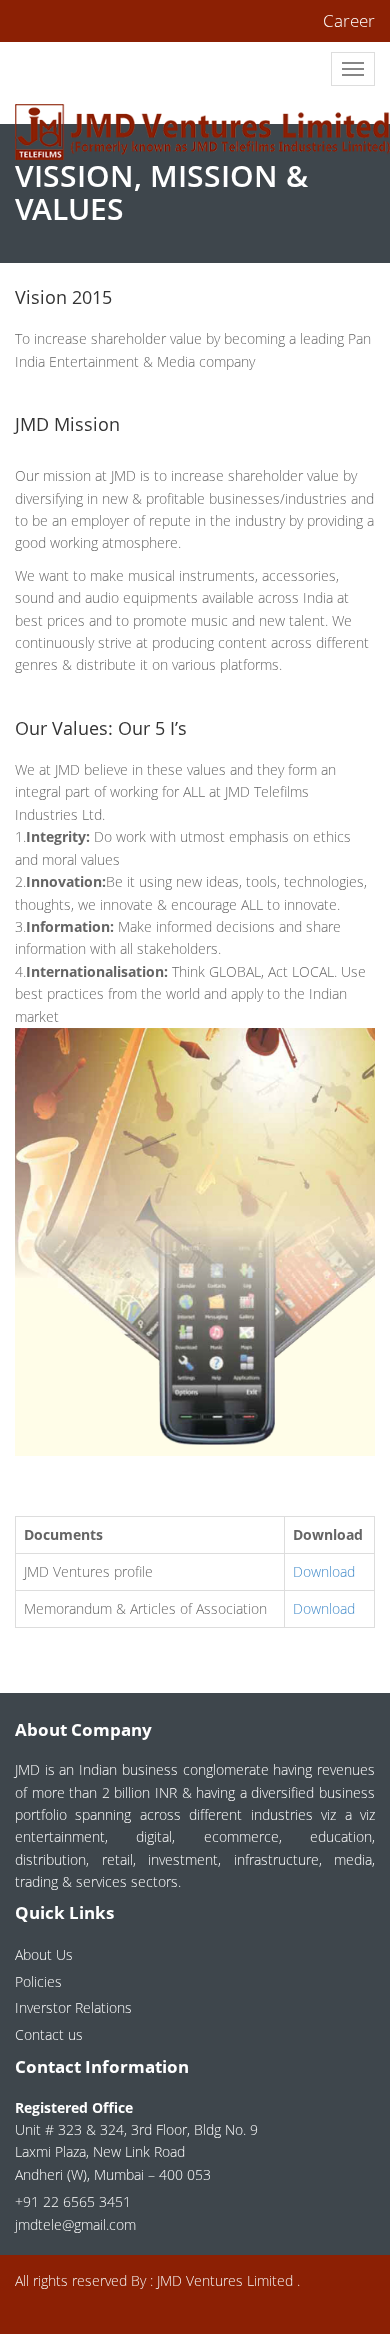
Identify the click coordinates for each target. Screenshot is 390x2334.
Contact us (49, 2034)
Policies (38, 1981)
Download (324, 1571)
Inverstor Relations (73, 2007)
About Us (44, 1954)
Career (349, 20)
